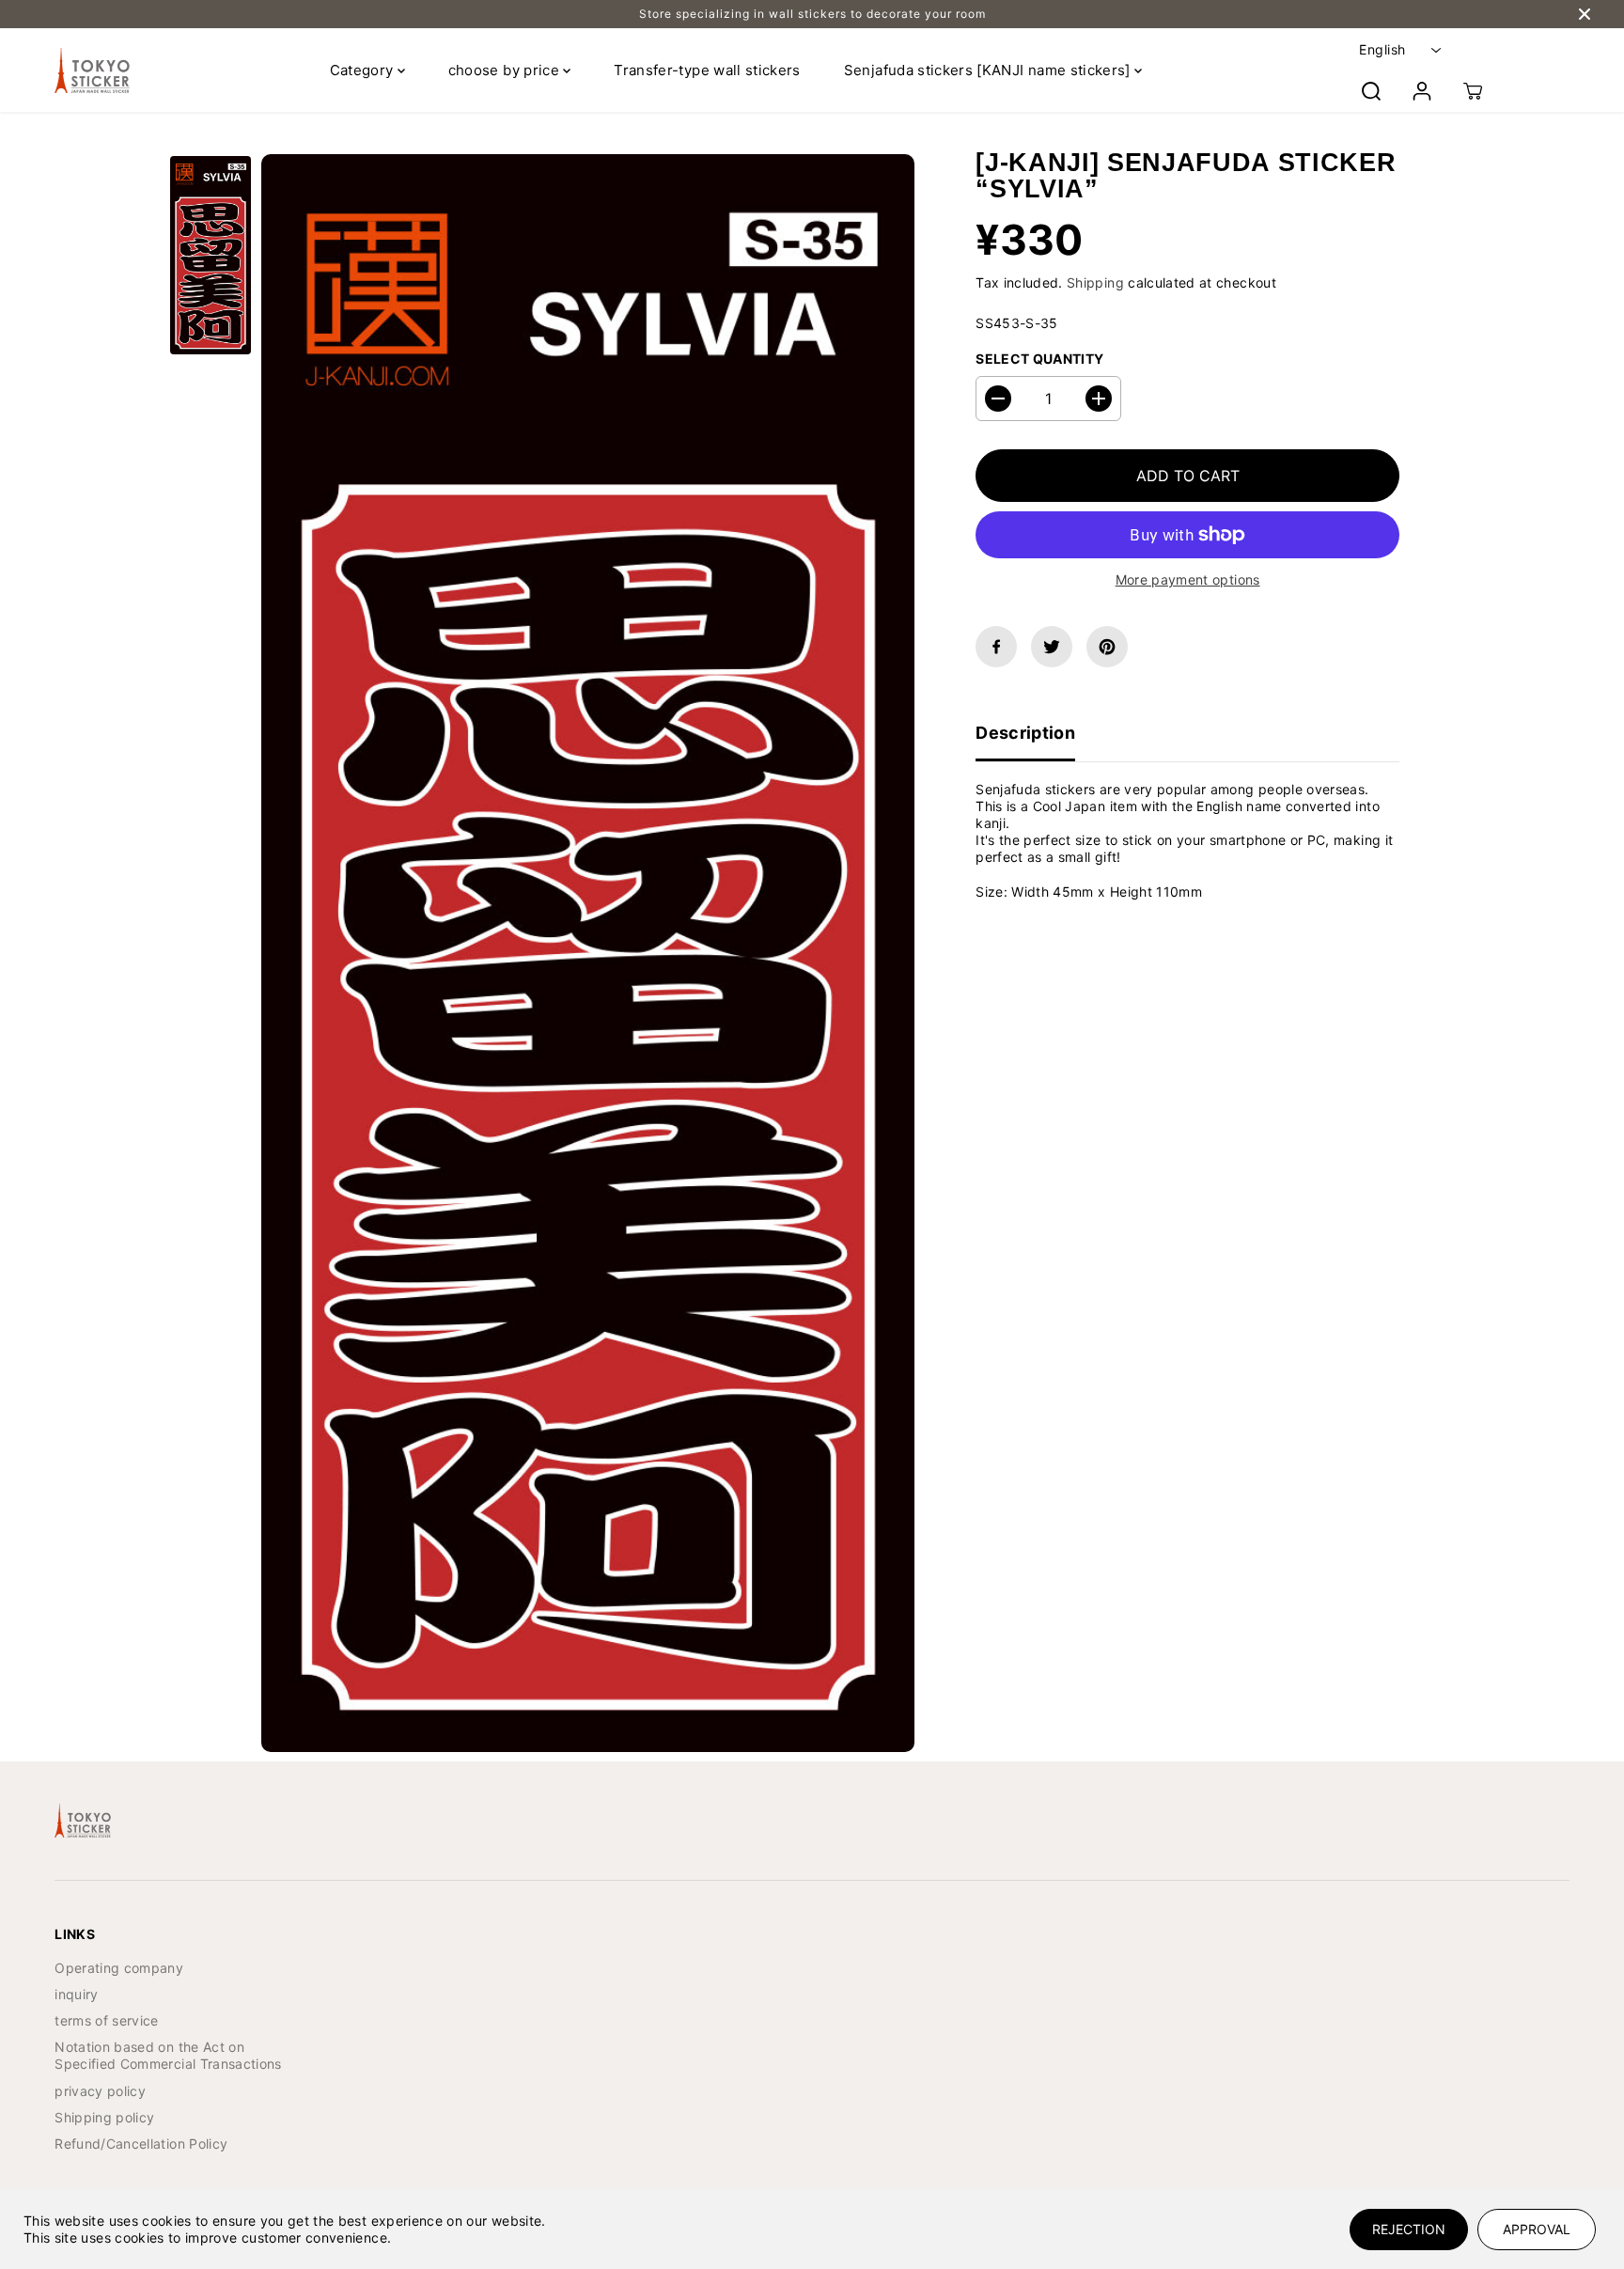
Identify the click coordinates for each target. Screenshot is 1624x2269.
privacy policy (100, 2091)
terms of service (107, 2020)
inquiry (76, 1994)
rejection (1409, 2229)
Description (1025, 733)
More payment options (1188, 579)
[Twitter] (1052, 647)
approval (1537, 2229)
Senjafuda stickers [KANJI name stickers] (989, 70)
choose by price (506, 70)
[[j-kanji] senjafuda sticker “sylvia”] (588, 953)
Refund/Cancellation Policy (141, 2144)
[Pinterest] (1107, 647)
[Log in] (1422, 91)
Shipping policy (104, 2117)
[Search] (1371, 91)
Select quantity (1039, 359)
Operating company (119, 1968)
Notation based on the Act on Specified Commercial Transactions (168, 2055)
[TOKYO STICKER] (92, 70)
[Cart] (1473, 91)
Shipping (1095, 282)
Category (364, 70)
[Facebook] (996, 647)
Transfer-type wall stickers (707, 70)
